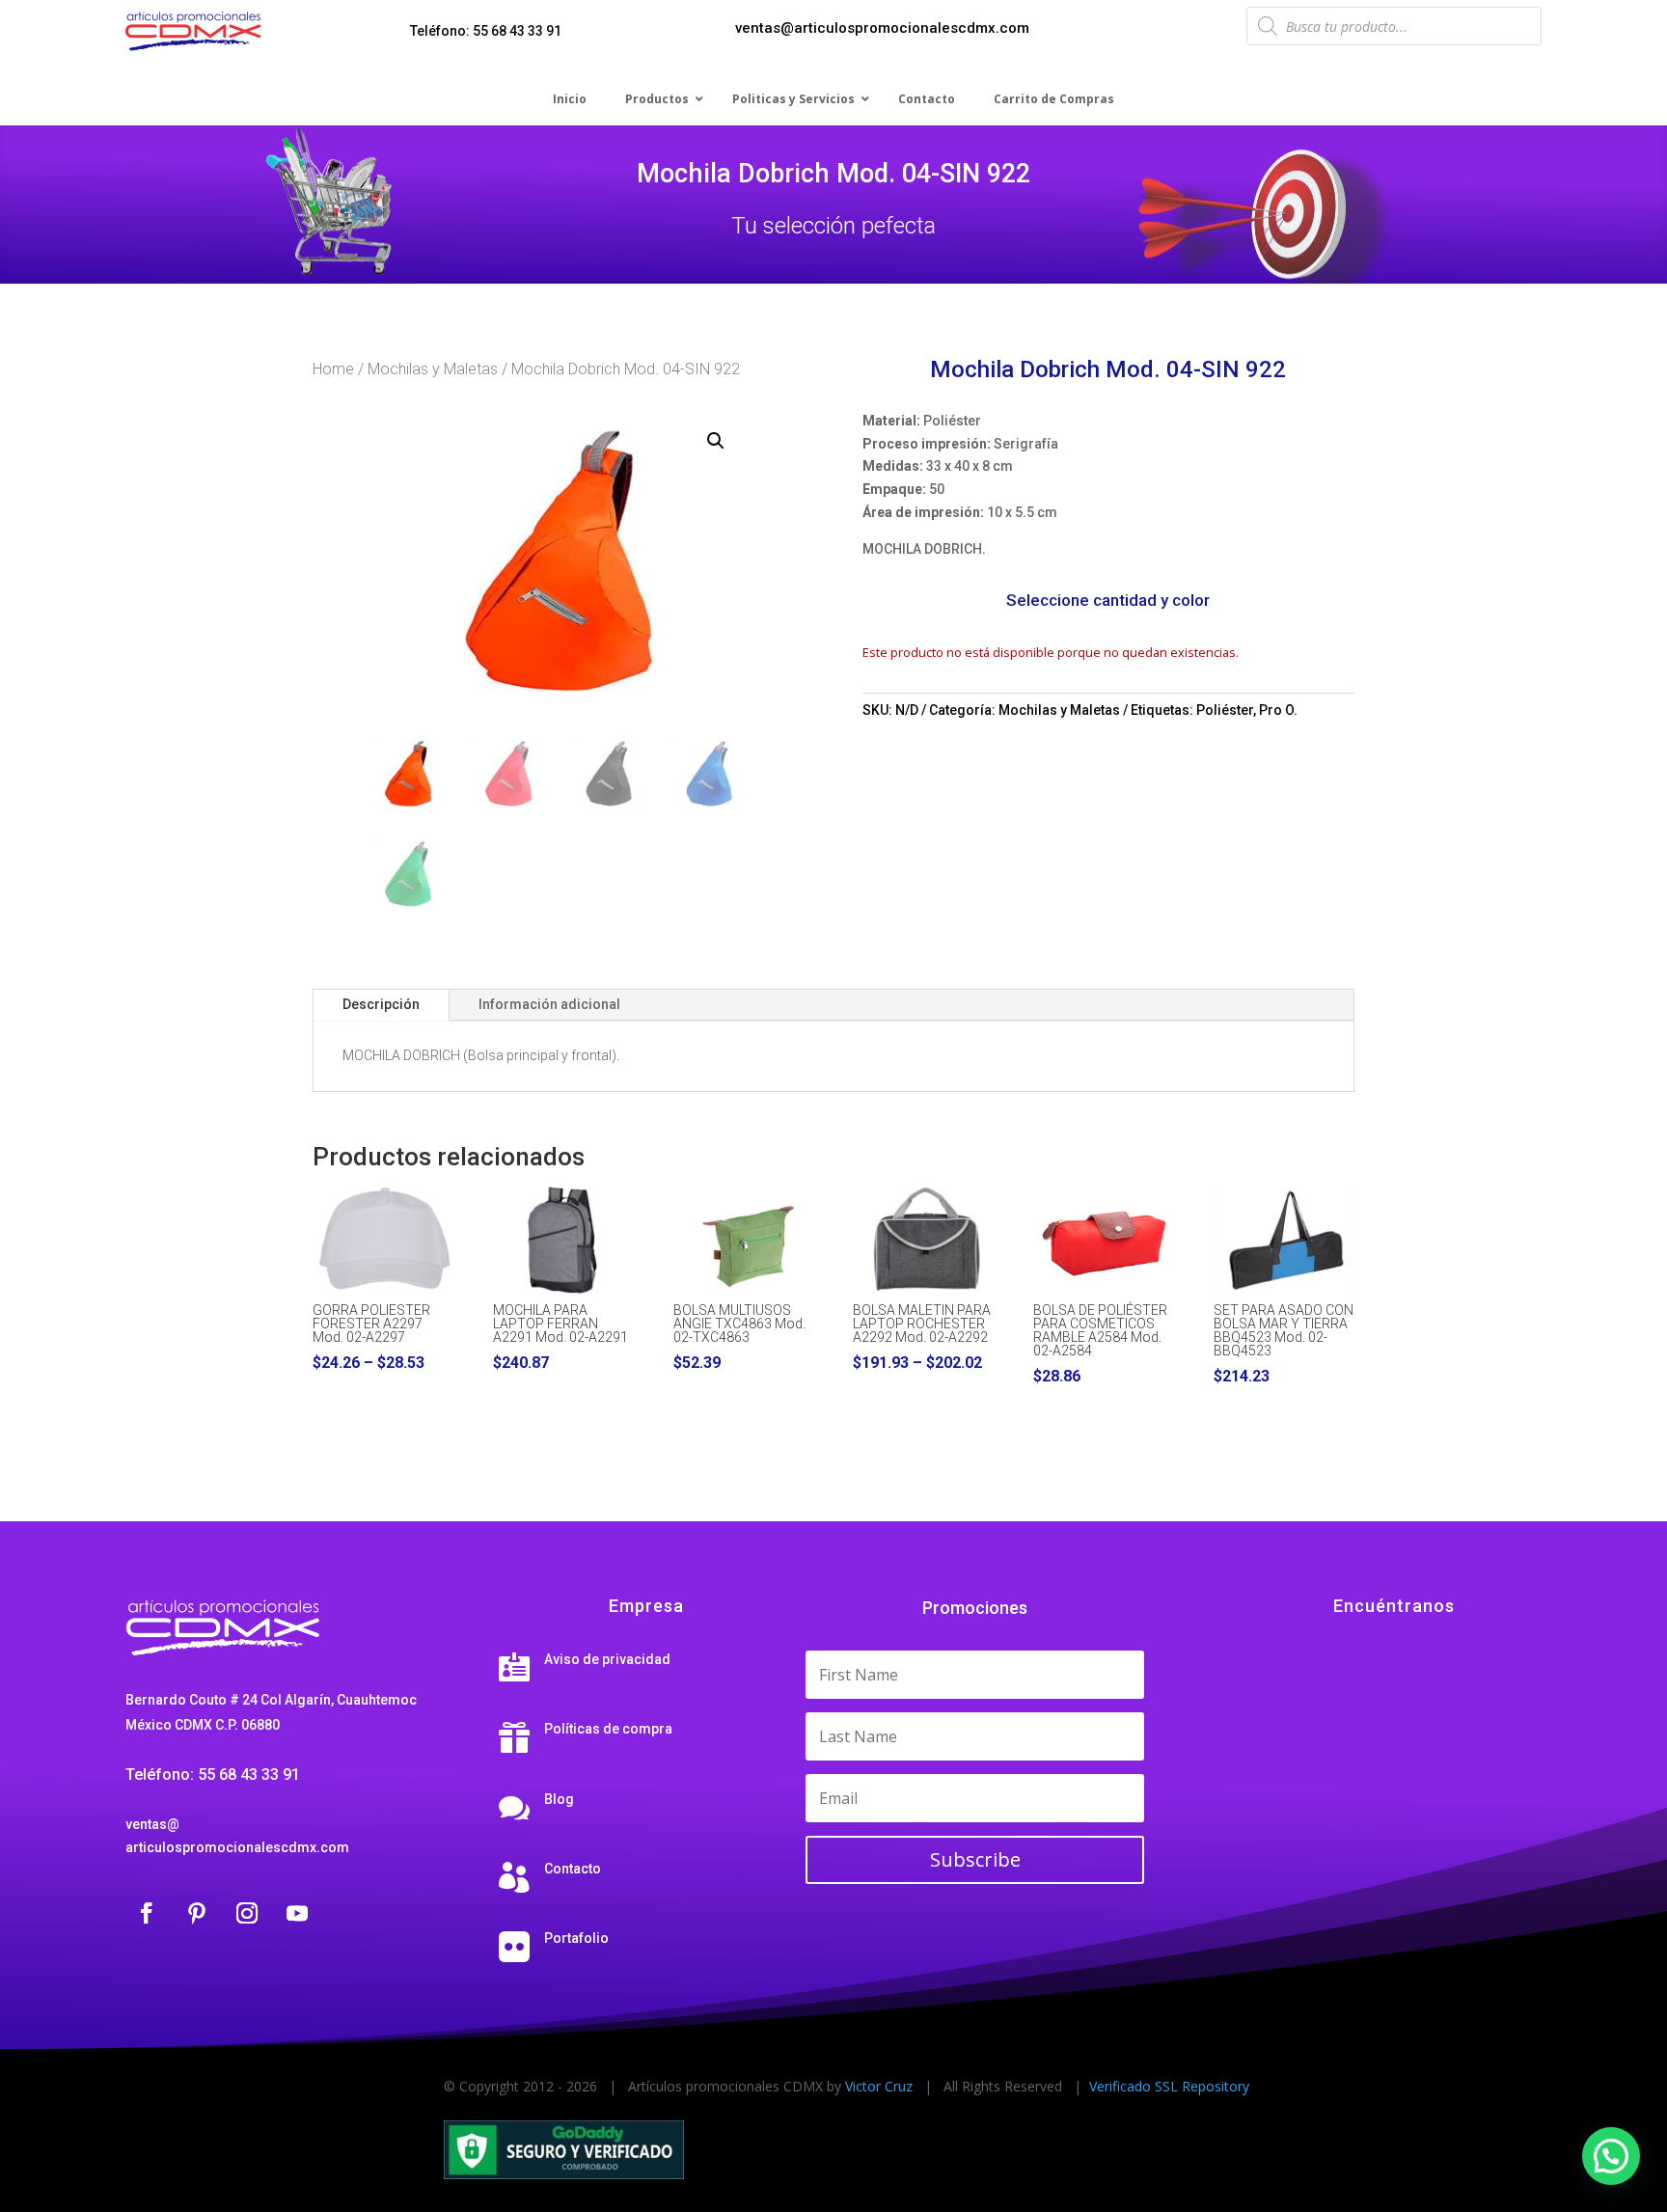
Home (333, 369)
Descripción (381, 1004)
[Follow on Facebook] (147, 1913)
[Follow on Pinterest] (197, 1913)
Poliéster (1225, 710)
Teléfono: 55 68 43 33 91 (486, 31)
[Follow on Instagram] (247, 1913)
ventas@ (152, 1824)
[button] (716, 441)
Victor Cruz (879, 2086)
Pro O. (1278, 710)
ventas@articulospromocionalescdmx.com (882, 28)
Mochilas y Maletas (433, 369)
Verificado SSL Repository (1169, 2086)
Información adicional (549, 1004)
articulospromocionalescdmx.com (237, 1847)
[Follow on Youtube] (297, 1913)
